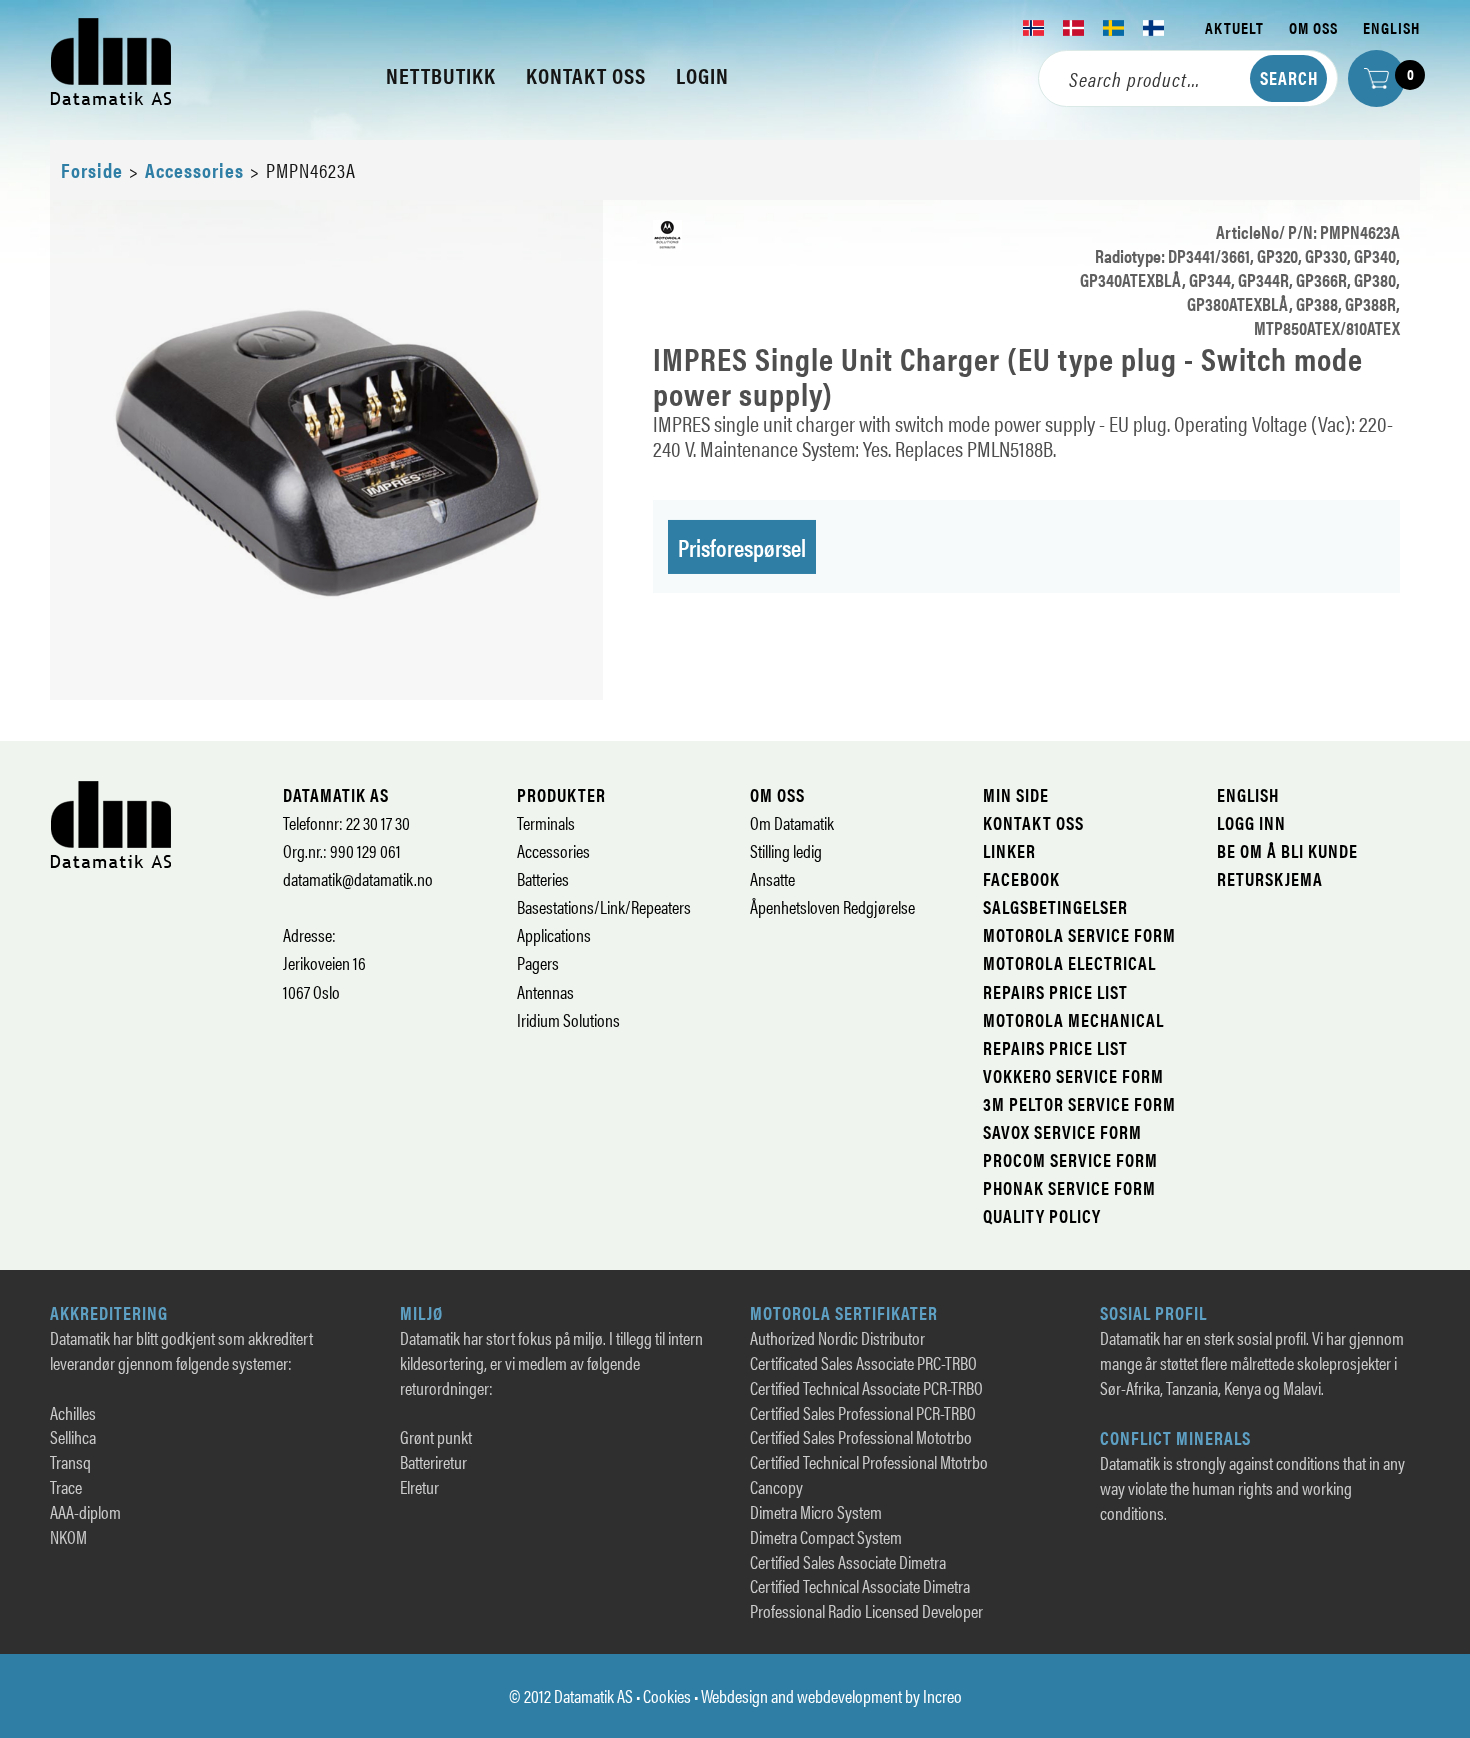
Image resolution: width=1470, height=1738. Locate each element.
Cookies (667, 1695)
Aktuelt (1234, 27)
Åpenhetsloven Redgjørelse (832, 906)
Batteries (543, 878)
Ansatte (772, 878)
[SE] (1114, 28)
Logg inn (1251, 822)
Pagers (538, 962)
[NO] (1034, 28)
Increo (942, 1695)
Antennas (545, 991)
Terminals (546, 822)
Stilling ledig (786, 850)
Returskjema (1270, 878)
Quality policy (1042, 1215)
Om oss (1313, 27)
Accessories (194, 169)
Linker (1009, 850)
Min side (1016, 794)
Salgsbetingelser (1055, 906)
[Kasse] (1376, 78)
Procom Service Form (1070, 1159)
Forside (92, 169)
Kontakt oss (1033, 822)
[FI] (1154, 28)
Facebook (1021, 878)
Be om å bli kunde (1287, 850)
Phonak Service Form (1069, 1187)
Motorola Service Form (1079, 934)
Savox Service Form (1062, 1131)
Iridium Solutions (568, 1019)
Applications (554, 934)
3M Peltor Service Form (1079, 1103)
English (1391, 27)
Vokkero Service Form (1073, 1075)
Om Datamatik (792, 822)
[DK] (1074, 28)
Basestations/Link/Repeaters (604, 906)
